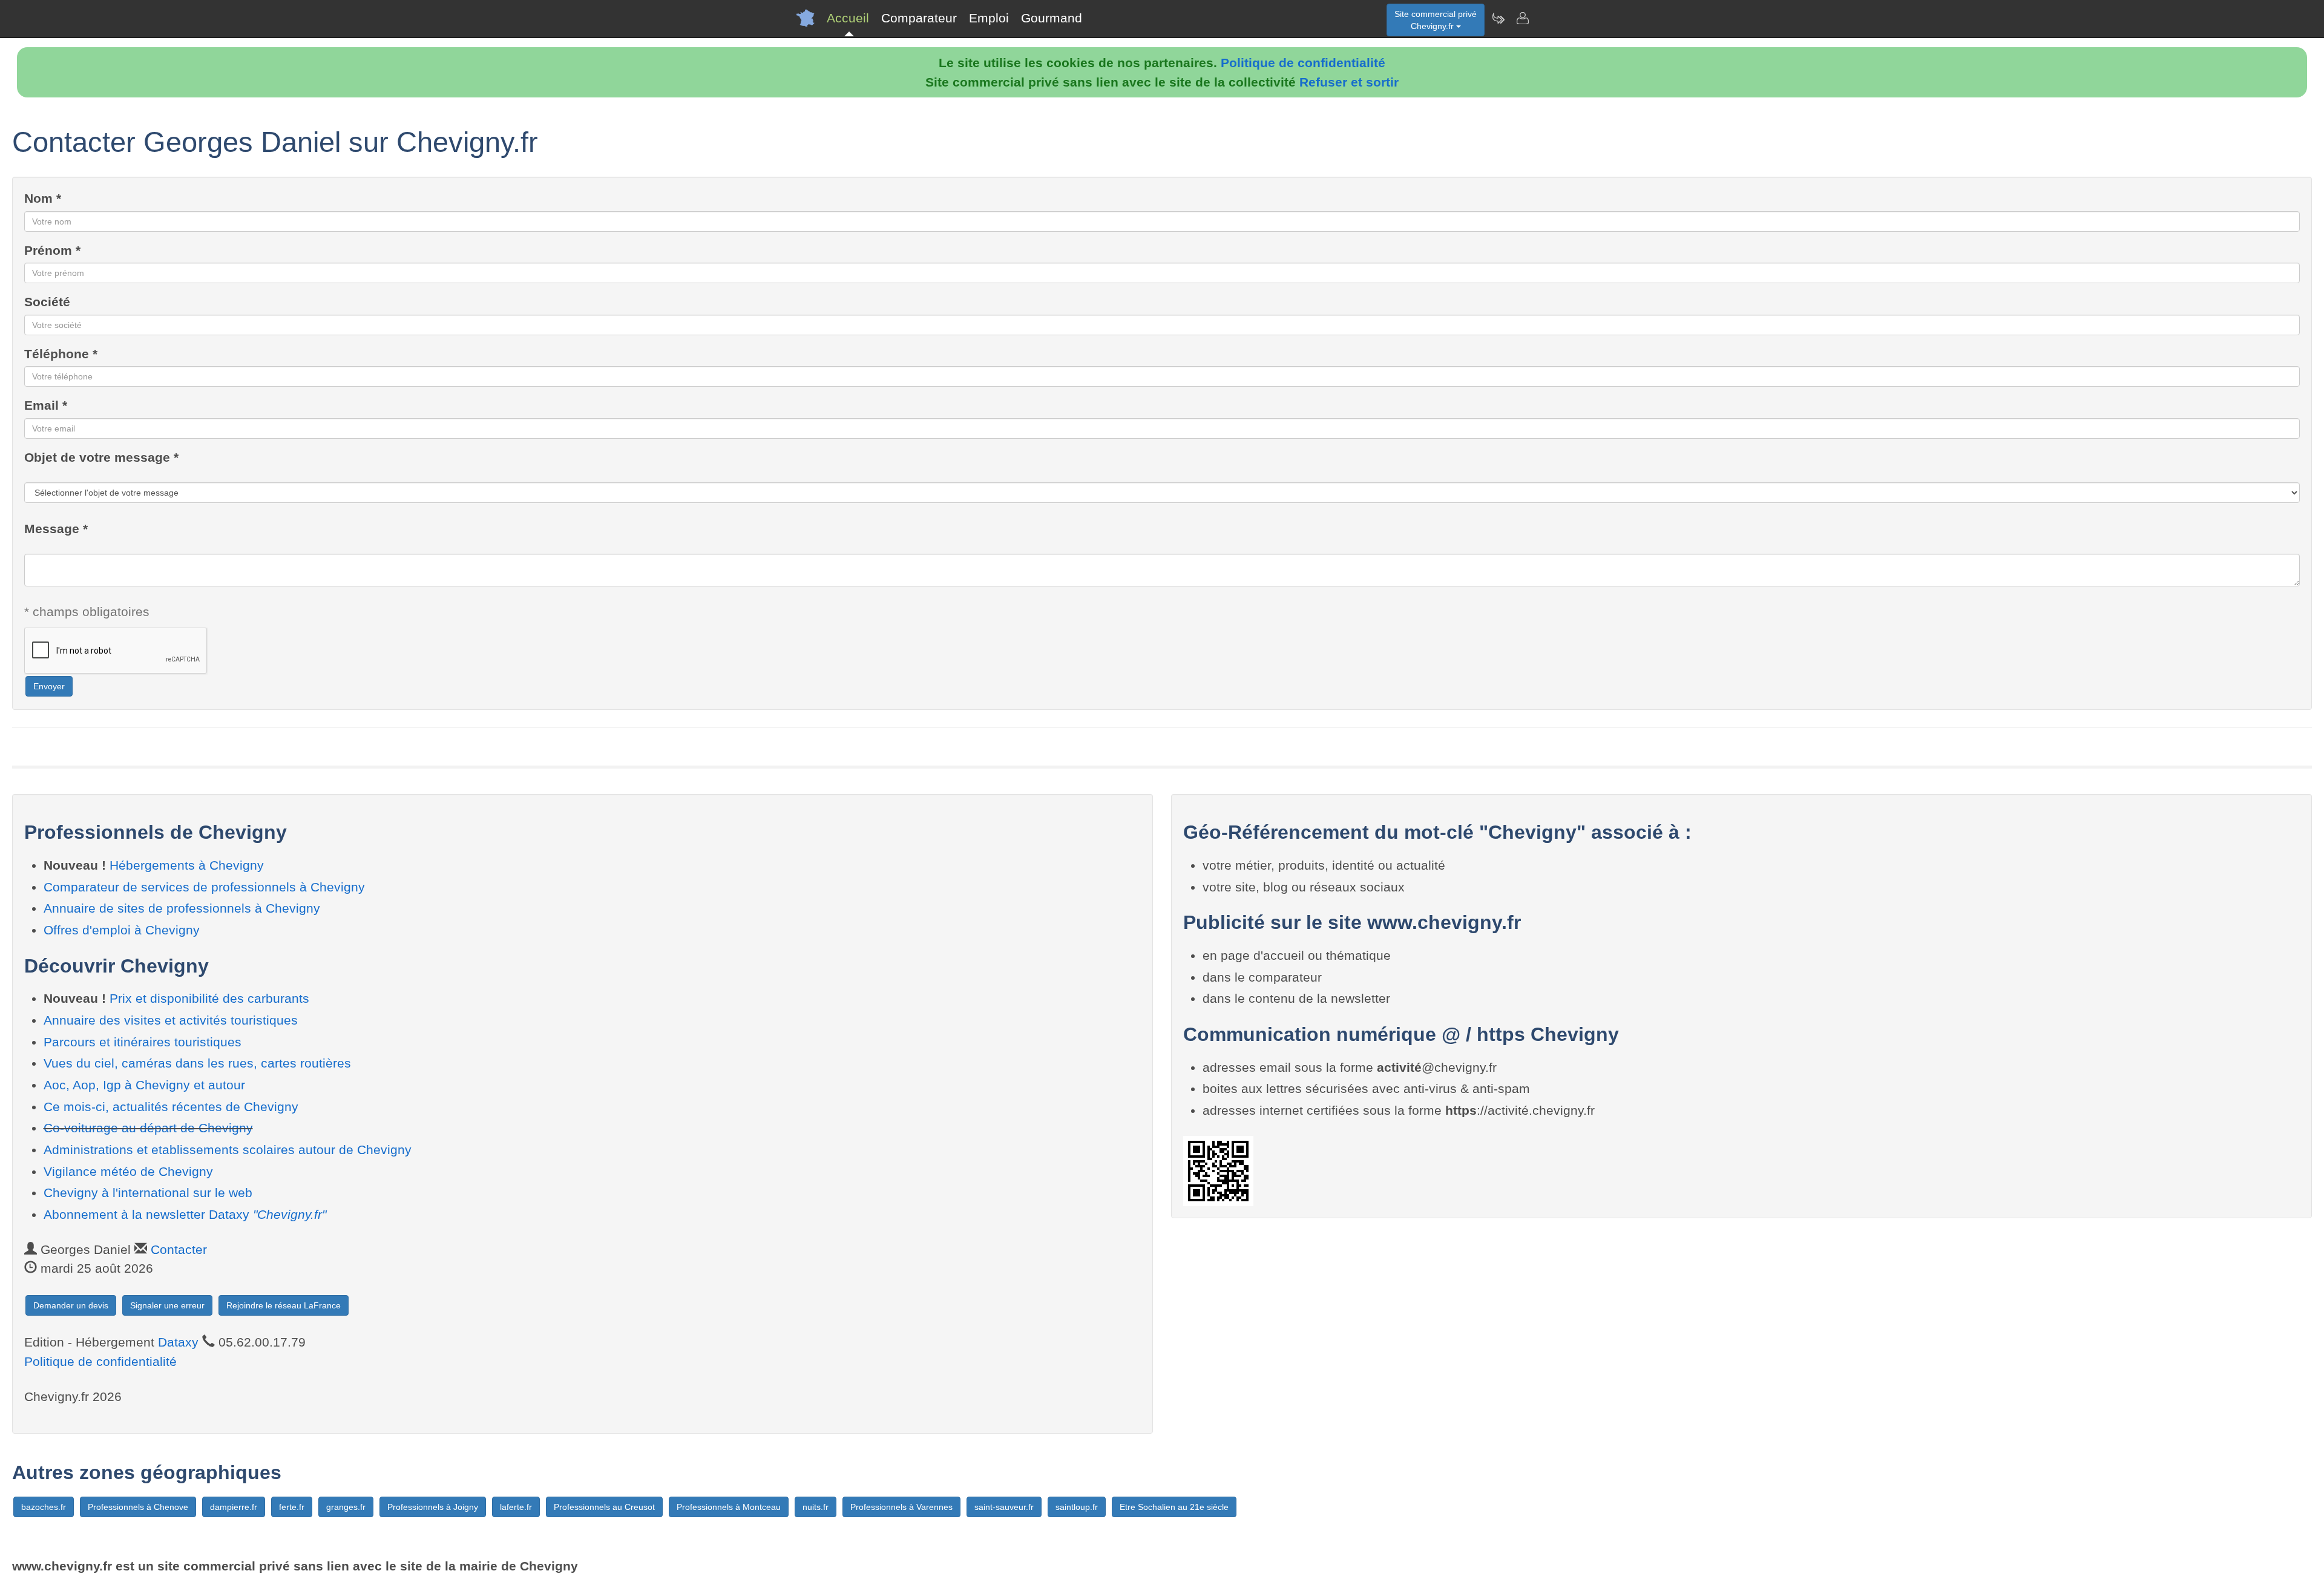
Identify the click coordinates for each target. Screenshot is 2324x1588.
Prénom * (52, 250)
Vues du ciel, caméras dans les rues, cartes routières (197, 1063)
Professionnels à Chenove (138, 1507)
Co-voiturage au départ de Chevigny (148, 1128)
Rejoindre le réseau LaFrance (284, 1305)
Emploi (989, 18)
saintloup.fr (1077, 1507)
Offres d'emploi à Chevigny (122, 930)
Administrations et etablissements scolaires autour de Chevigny (228, 1150)
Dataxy (178, 1342)
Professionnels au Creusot (604, 1507)
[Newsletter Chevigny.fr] (1498, 18)
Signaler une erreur (167, 1305)
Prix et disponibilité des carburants (209, 998)
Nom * (43, 198)
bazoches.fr (44, 1507)
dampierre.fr (234, 1507)
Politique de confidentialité (1303, 63)
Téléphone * (61, 354)
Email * (46, 405)
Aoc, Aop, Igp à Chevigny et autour (144, 1085)
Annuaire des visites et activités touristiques (171, 1020)
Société (47, 302)
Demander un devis (71, 1305)
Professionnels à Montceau (729, 1507)
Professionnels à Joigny (433, 1507)
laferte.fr (516, 1507)
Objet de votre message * (101, 457)
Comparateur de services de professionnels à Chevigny (204, 887)
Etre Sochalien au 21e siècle (1174, 1507)
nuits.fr (816, 1507)
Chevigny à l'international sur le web (148, 1193)
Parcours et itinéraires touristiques (143, 1042)
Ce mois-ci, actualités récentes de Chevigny (171, 1107)
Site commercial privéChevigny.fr (1436, 20)
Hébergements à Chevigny (187, 865)
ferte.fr (292, 1507)
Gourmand (1052, 18)
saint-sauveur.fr (1004, 1507)
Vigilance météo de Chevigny (128, 1171)
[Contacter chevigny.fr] (1522, 18)
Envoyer (49, 686)
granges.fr (346, 1507)
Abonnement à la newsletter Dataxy (185, 1214)
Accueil (848, 18)
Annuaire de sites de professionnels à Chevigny (182, 908)
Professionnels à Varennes (901, 1507)
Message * (56, 529)
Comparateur (919, 18)
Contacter (179, 1249)
